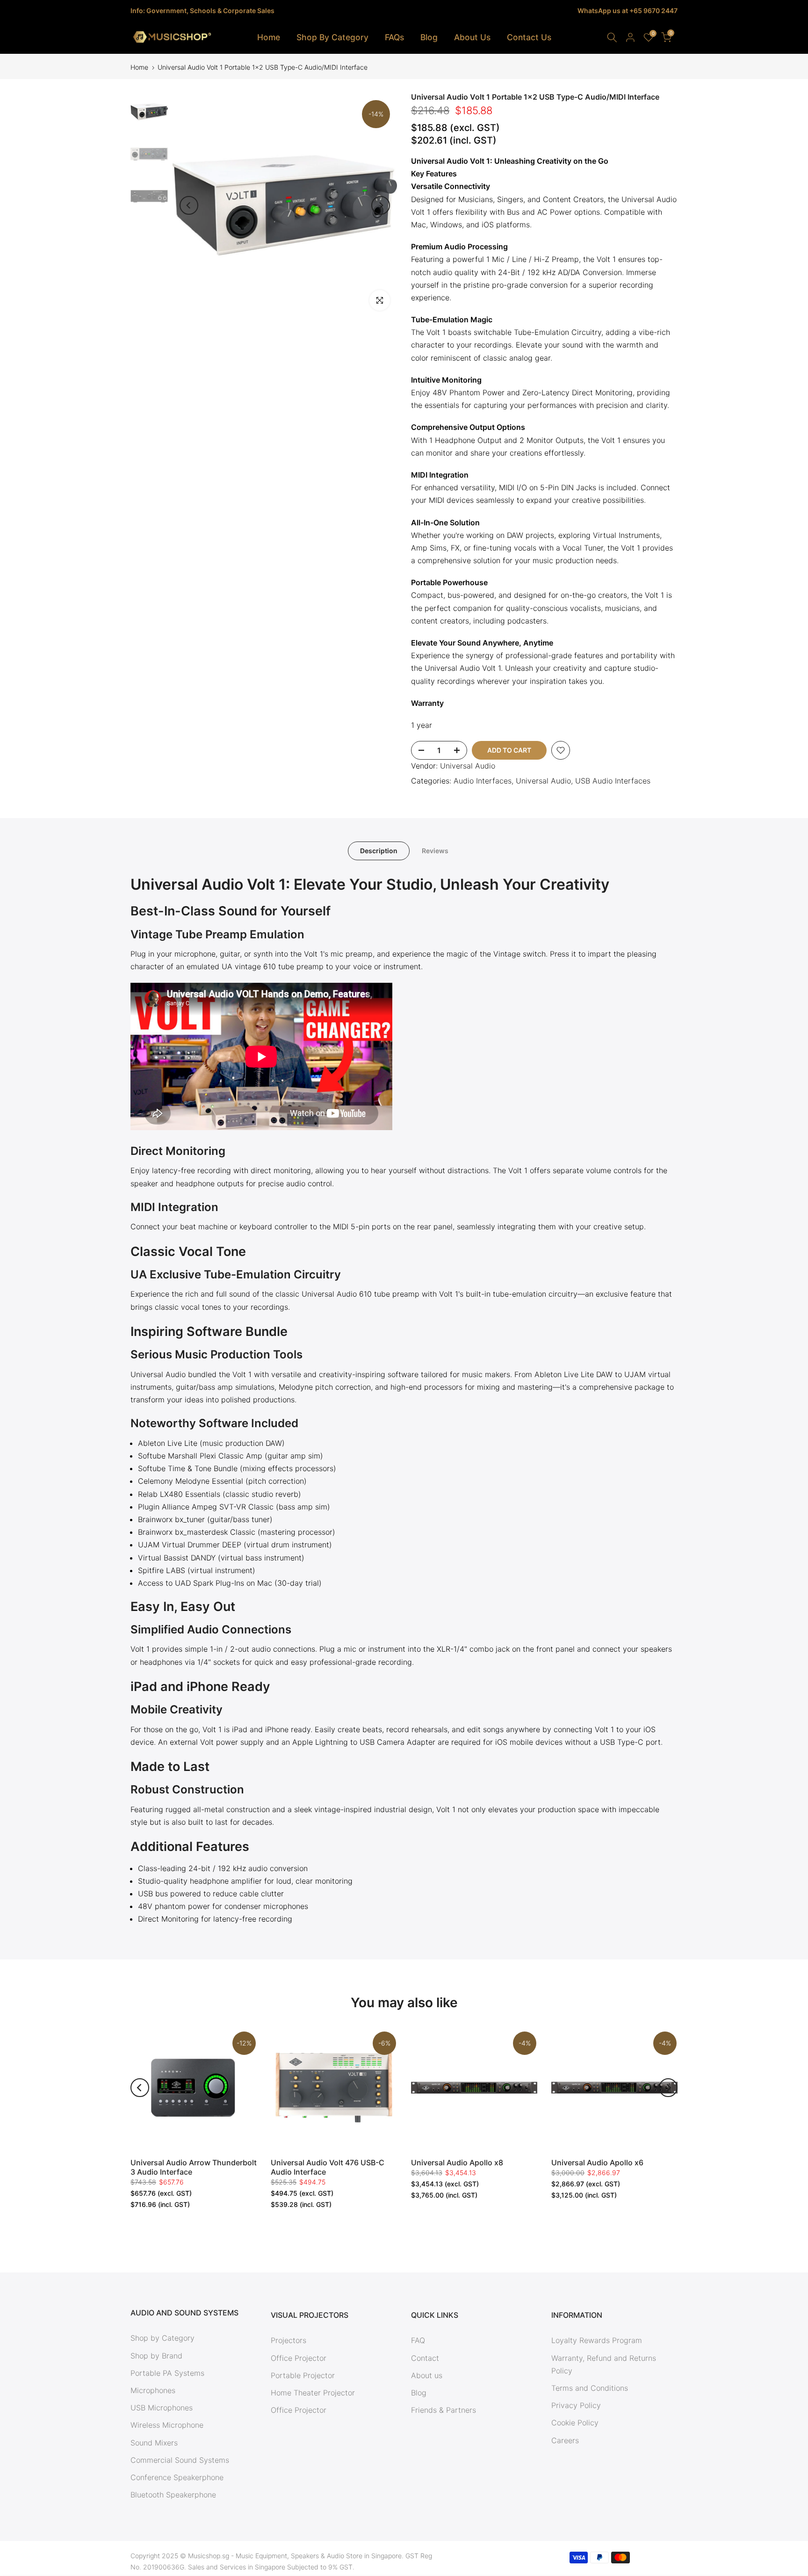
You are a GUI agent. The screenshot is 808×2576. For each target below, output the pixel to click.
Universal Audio (468, 766)
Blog (429, 37)
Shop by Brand (156, 2356)
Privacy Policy (576, 2405)
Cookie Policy (575, 2423)
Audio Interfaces (483, 781)
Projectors (289, 2340)
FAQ (418, 2340)
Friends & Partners (444, 2410)
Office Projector (299, 2358)
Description (379, 850)
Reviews (435, 850)
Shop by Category (162, 2338)
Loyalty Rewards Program (597, 2340)
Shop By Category (332, 37)
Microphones (153, 2390)
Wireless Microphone (167, 2425)
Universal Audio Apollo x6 (597, 2162)
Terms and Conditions (590, 2388)
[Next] (381, 205)
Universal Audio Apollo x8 (457, 2162)
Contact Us (529, 37)
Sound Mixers (154, 2443)
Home (269, 37)
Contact (425, 2358)
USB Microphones (162, 2408)
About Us (472, 37)
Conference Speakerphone (177, 2477)
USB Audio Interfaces (613, 781)
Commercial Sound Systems (180, 2460)
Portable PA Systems (167, 2373)
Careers (565, 2440)
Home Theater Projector (313, 2393)
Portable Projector (303, 2375)
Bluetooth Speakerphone (173, 2495)
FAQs (394, 37)
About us (427, 2375)
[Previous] (189, 205)
